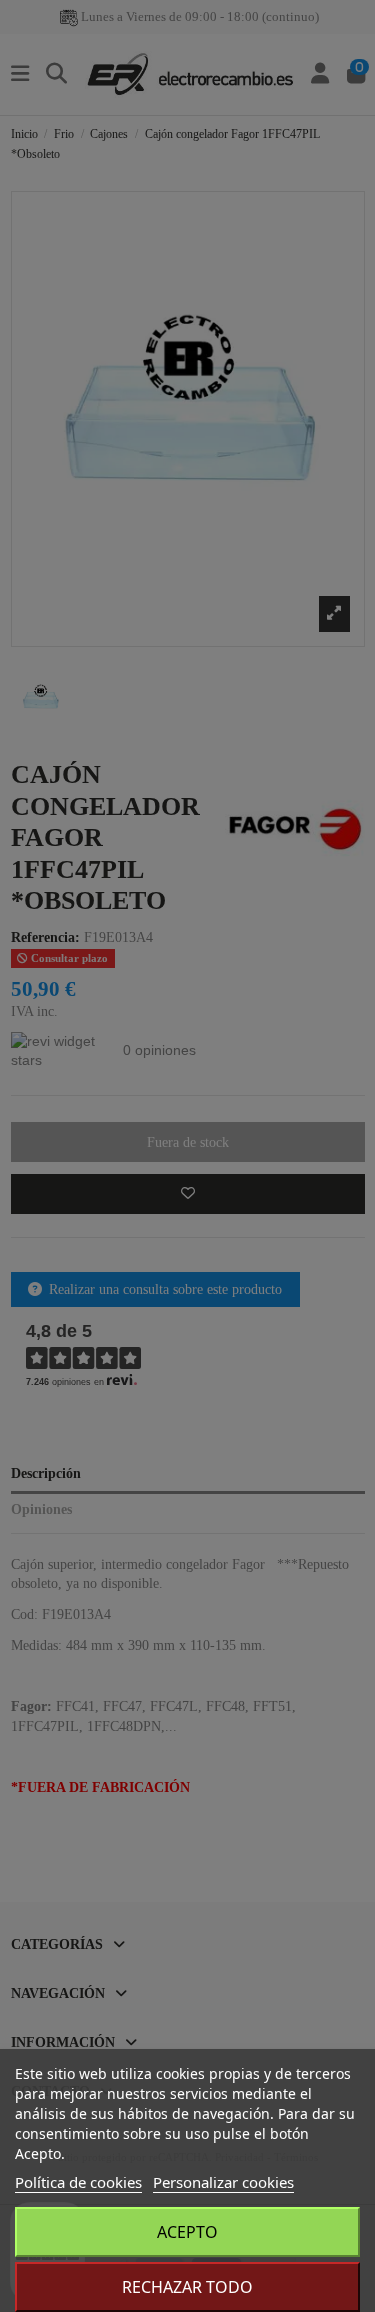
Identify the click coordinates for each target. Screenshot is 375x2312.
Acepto (187, 2232)
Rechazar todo (187, 2287)
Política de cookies (78, 2182)
